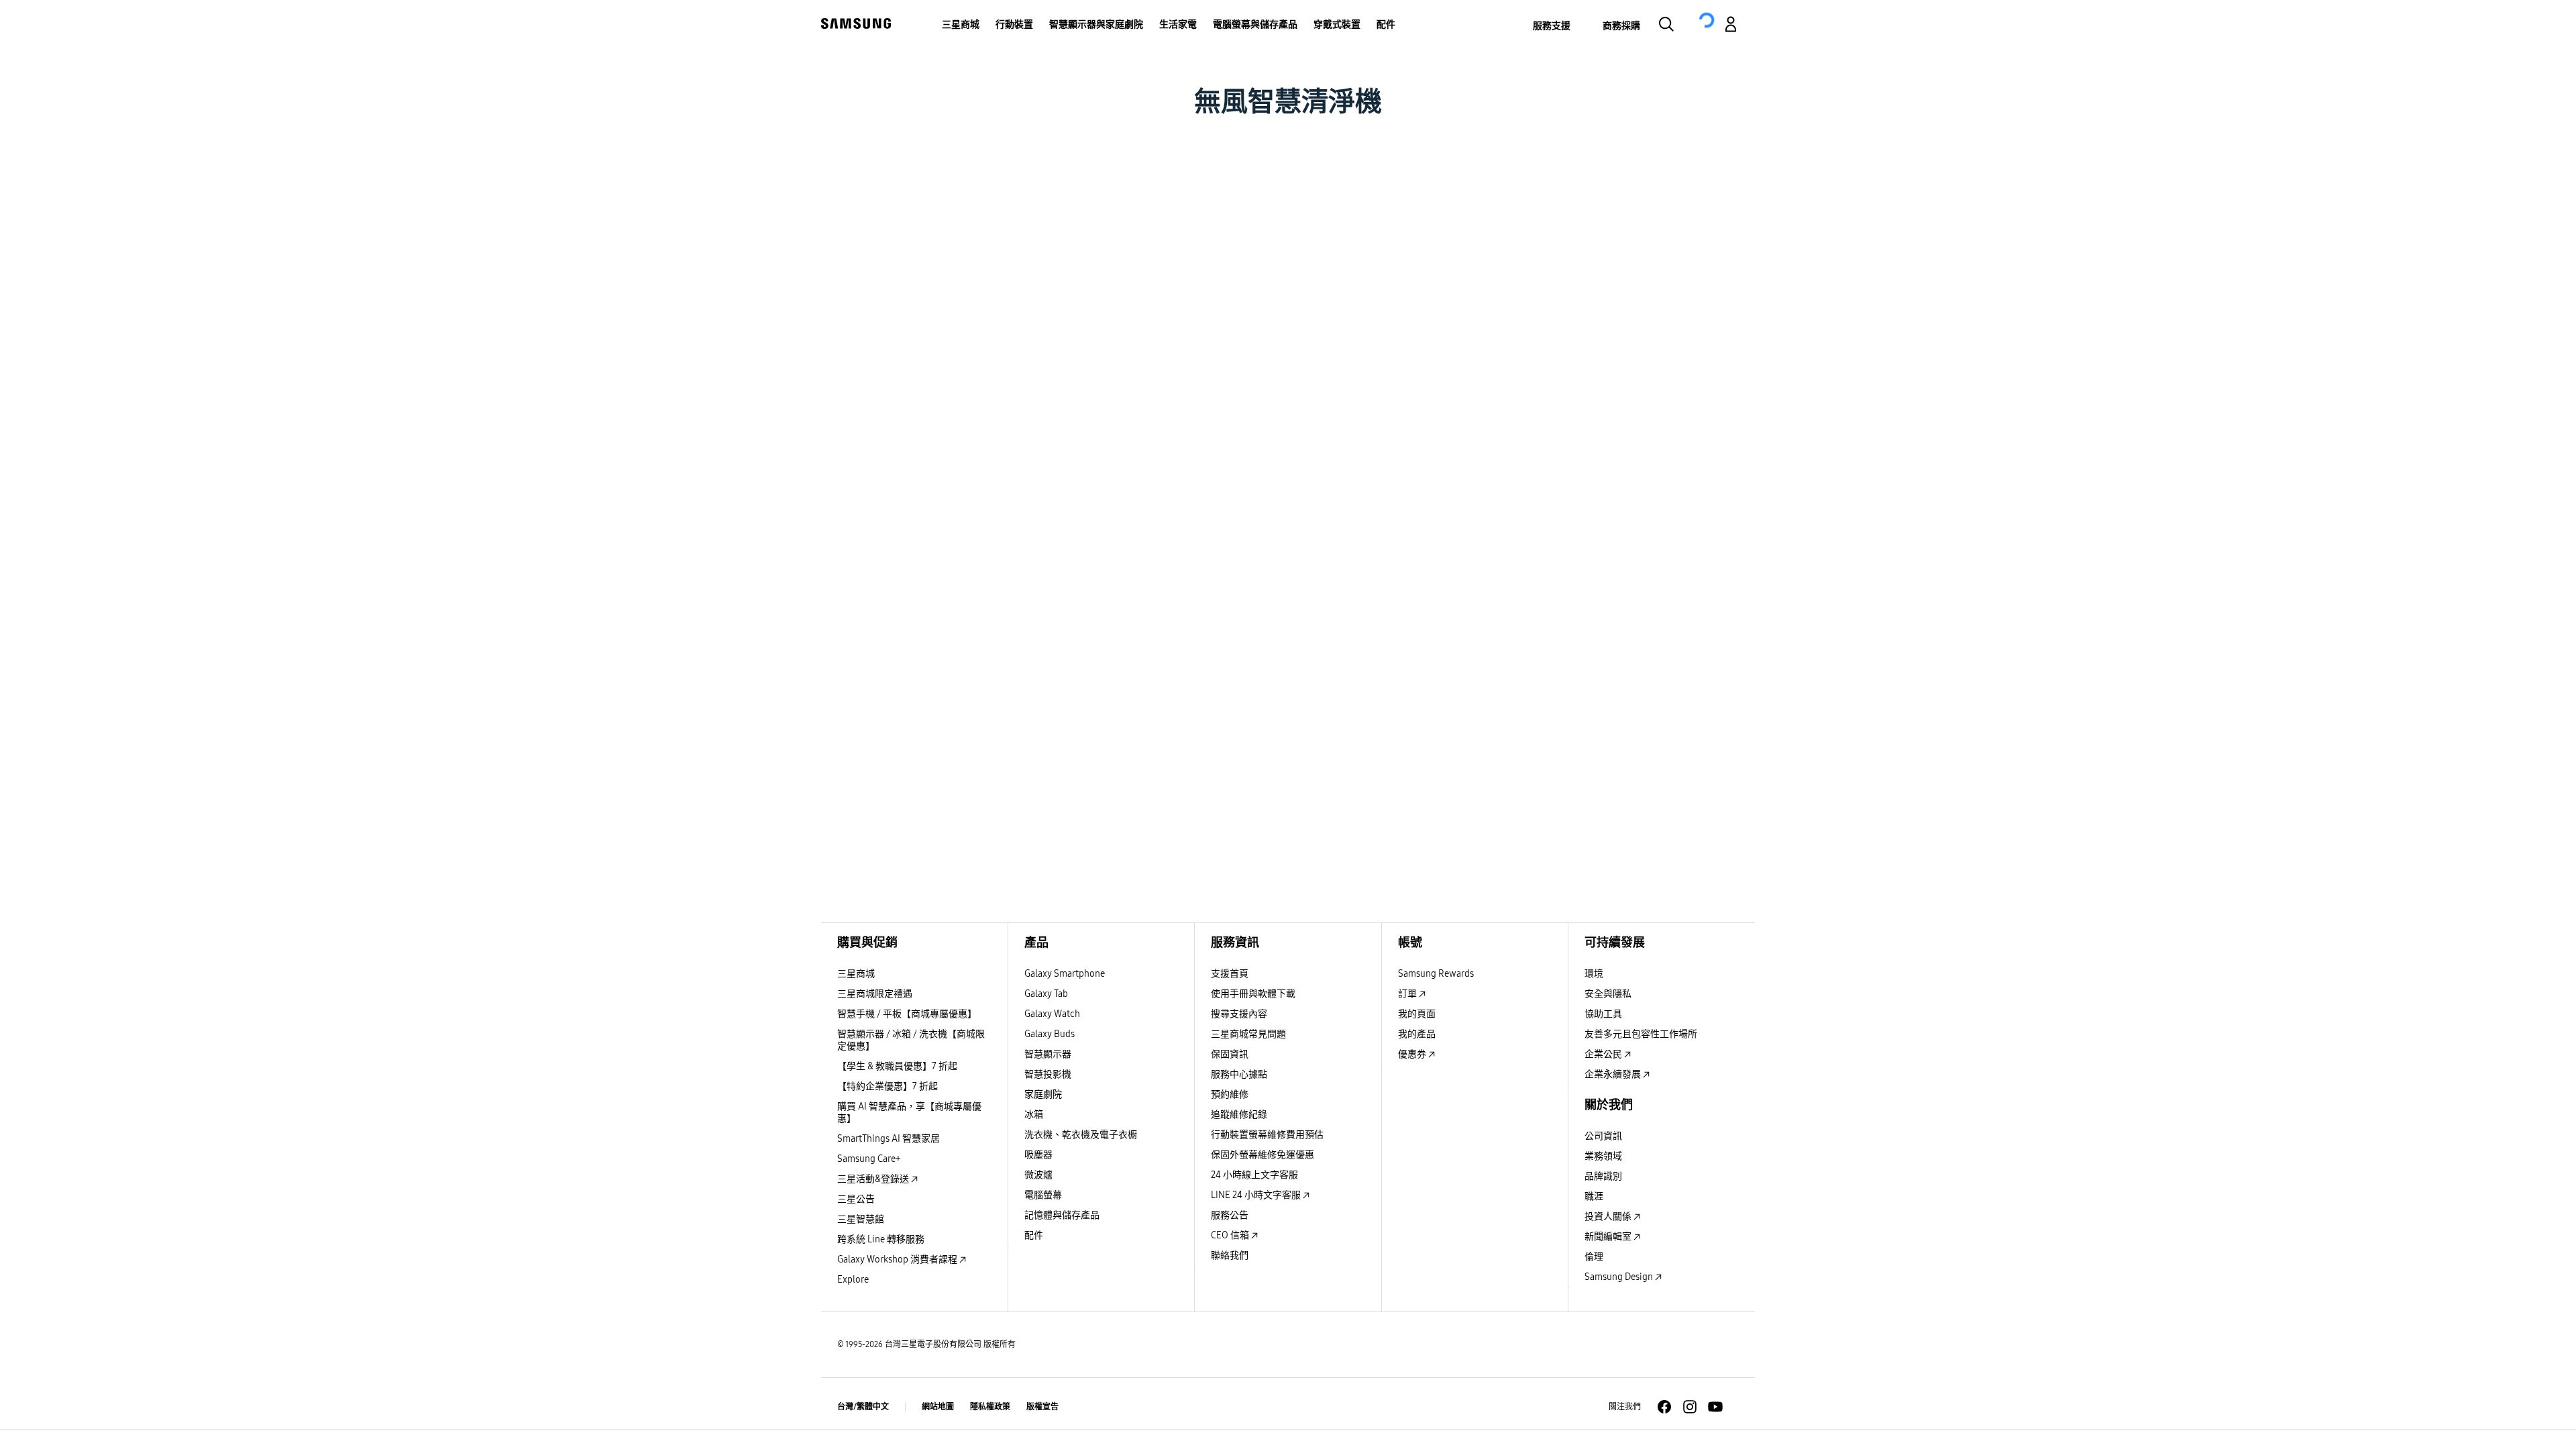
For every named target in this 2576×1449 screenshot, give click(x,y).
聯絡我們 (1230, 1255)
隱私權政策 (990, 1407)
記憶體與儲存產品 (1062, 1215)
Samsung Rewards (1436, 974)
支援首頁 (1230, 974)
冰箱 (1034, 1115)
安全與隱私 (1608, 994)
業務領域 (1603, 1156)
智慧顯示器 (1048, 1054)
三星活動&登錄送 (874, 1179)
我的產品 (1417, 1034)
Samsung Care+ (869, 1159)
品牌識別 (1603, 1176)
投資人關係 (1609, 1217)
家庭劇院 (1043, 1094)
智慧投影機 (1048, 1074)
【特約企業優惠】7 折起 (888, 1086)
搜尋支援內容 (1239, 1014)
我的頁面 (1417, 1014)
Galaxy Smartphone (1065, 974)
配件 (1034, 1235)
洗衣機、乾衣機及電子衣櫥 (1081, 1135)
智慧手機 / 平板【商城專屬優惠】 (907, 1014)
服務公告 (1230, 1215)
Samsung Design (1620, 1277)
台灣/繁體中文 (863, 1407)
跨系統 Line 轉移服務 (881, 1239)
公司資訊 (1603, 1136)
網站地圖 (938, 1407)
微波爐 (1038, 1175)
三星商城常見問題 (1248, 1034)
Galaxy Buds (1050, 1034)
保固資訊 (1230, 1054)
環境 (1594, 974)
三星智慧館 (861, 1219)
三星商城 (856, 974)
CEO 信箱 (1231, 1235)
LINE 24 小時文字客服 (1257, 1195)
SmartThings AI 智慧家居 (889, 1139)
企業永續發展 (1614, 1074)
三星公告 (856, 1199)
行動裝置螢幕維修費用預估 (1267, 1135)
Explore (853, 1280)
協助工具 (1603, 1014)
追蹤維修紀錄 (1239, 1115)
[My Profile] (1731, 26)
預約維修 (1230, 1094)
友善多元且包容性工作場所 (1641, 1034)
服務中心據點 (1239, 1074)
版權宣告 (1042, 1407)
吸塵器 (1038, 1155)
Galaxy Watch (1052, 1014)
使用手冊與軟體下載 (1253, 994)
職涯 (1594, 1196)
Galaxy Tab (1046, 994)
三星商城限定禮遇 (875, 994)
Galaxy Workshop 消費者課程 (898, 1259)
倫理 (1594, 1257)
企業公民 (1604, 1054)
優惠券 (1413, 1054)
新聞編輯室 (1609, 1237)
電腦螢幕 (1043, 1195)
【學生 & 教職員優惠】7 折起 (897, 1066)
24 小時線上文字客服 (1254, 1175)
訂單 (1408, 994)
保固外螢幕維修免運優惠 (1263, 1155)
